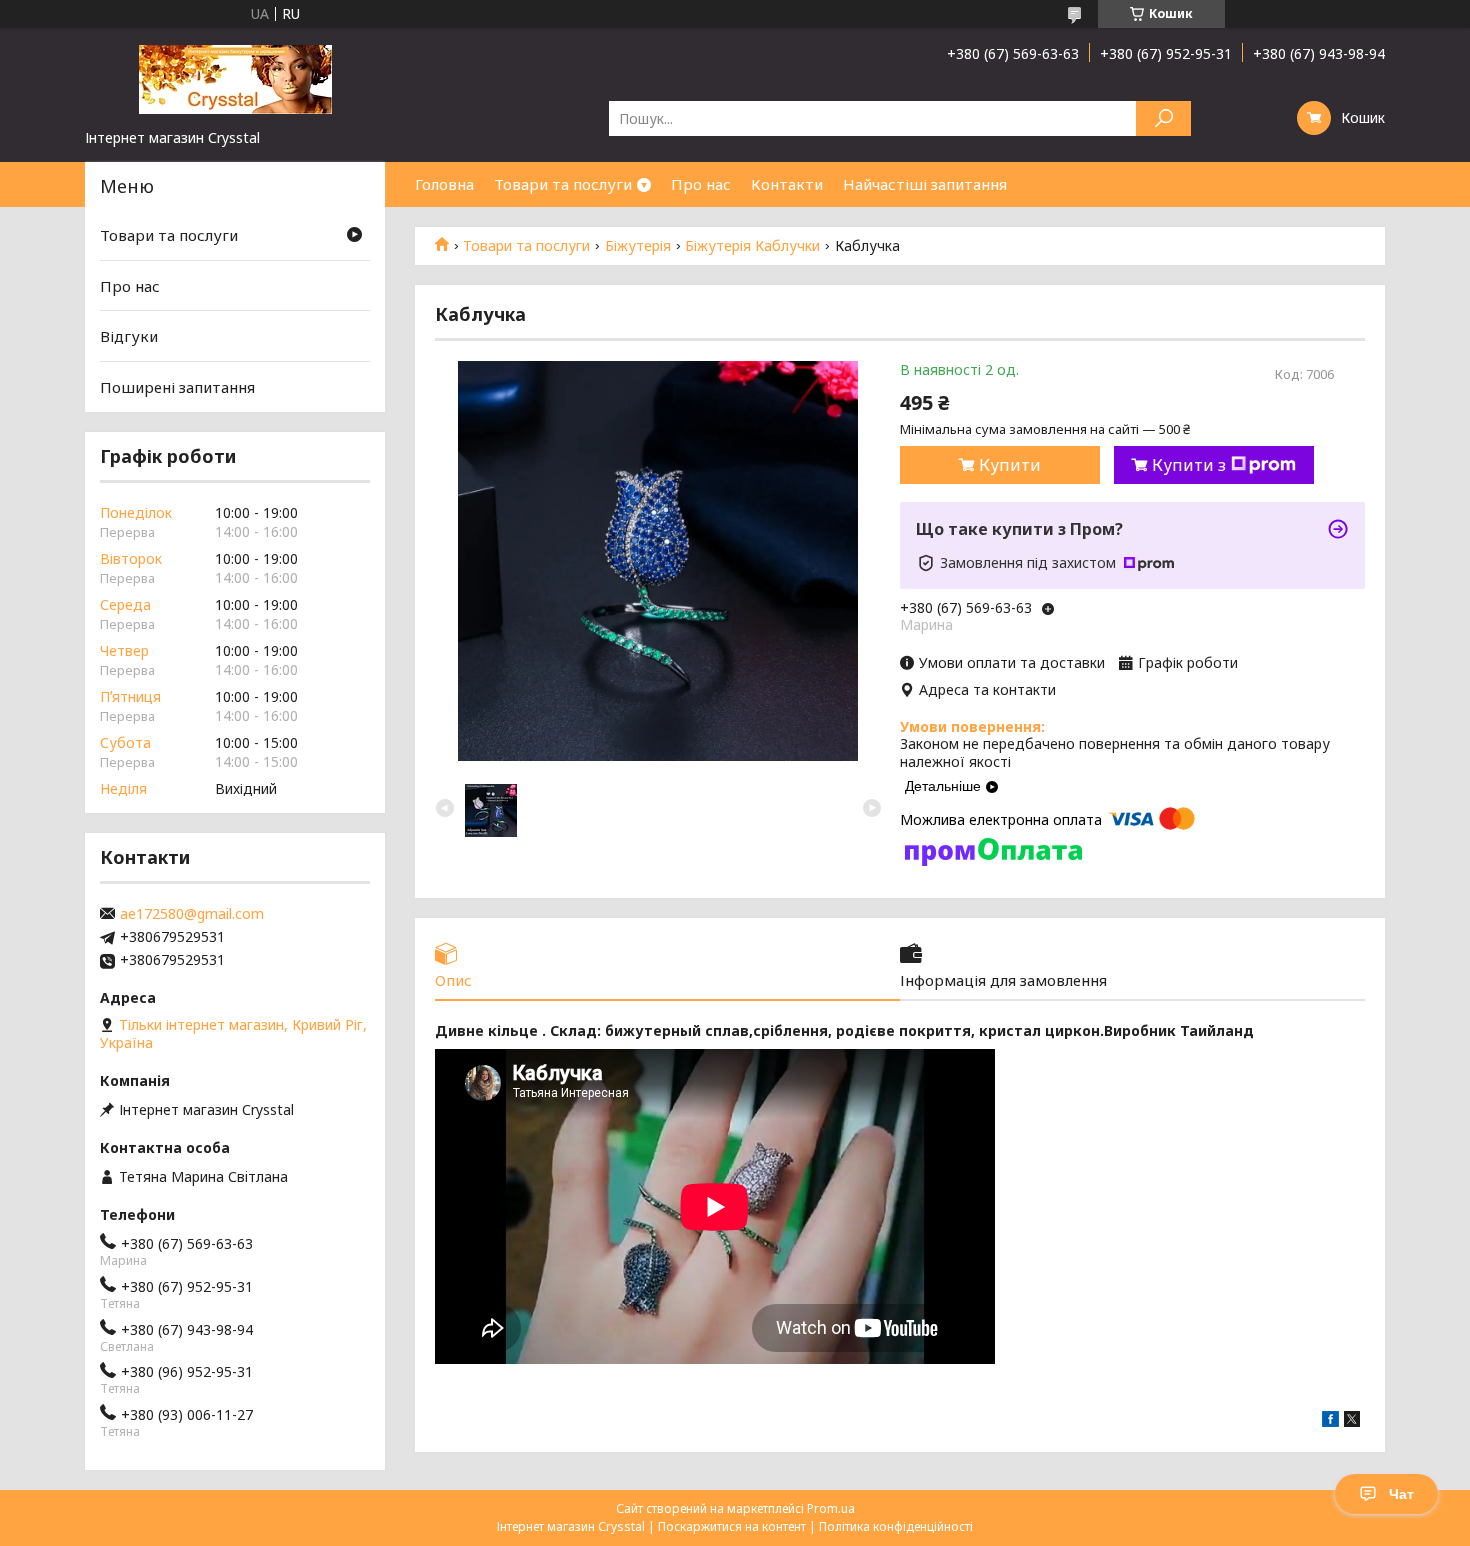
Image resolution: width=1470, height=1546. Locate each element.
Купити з (1189, 465)
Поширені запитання (177, 387)
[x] (1352, 1421)
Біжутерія (638, 246)
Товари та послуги (563, 184)
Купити (1010, 465)
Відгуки (129, 336)
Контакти (787, 184)
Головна (444, 184)
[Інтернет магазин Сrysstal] (235, 78)
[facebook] (1330, 1421)
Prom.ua (831, 1508)
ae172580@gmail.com (192, 914)
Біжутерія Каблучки (752, 246)
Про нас (701, 184)
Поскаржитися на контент (732, 1526)
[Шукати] (1163, 118)
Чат (1401, 1494)
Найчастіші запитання (925, 184)
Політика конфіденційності (896, 1526)
